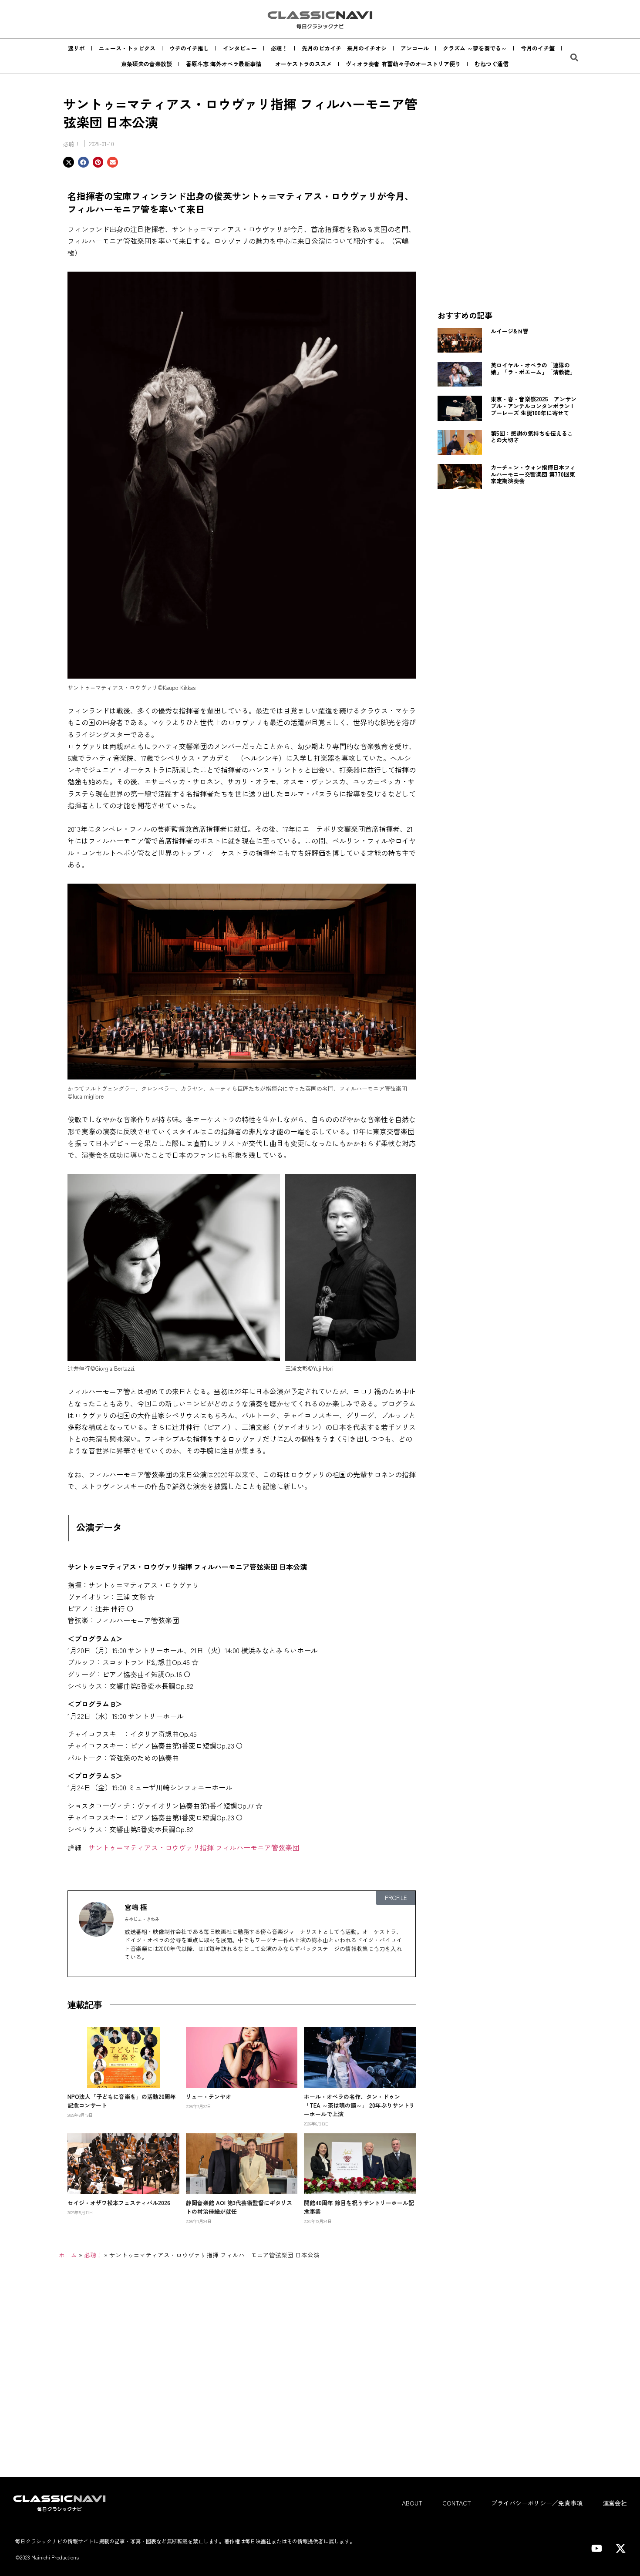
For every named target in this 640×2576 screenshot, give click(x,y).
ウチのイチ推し (189, 48)
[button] (574, 57)
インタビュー (240, 48)
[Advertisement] (507, 239)
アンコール (415, 48)
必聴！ (279, 48)
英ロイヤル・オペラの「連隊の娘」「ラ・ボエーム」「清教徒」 (533, 368)
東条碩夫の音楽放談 (147, 64)
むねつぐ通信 (492, 64)
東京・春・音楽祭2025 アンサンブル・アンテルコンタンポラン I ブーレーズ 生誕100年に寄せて (535, 406)
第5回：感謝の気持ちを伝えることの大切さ (532, 437)
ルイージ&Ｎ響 (510, 331)
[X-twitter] (620, 2548)
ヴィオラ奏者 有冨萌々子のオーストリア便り (403, 64)
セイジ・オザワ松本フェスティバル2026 (119, 2203)
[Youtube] (596, 2548)
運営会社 (615, 2503)
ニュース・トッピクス (127, 48)
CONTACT (457, 2503)
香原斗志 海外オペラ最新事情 (224, 64)
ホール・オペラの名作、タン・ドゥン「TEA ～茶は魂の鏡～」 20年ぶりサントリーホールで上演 (359, 2105)
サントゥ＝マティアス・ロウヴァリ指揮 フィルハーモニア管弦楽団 (194, 1847)
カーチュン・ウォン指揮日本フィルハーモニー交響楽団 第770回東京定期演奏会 (533, 474)
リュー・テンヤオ (209, 2097)
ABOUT (412, 2503)
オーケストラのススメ (303, 64)
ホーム (68, 2255)
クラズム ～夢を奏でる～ (475, 48)
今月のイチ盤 (538, 48)
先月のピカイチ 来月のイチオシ (344, 48)
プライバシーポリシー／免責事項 (537, 2503)
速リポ (76, 48)
